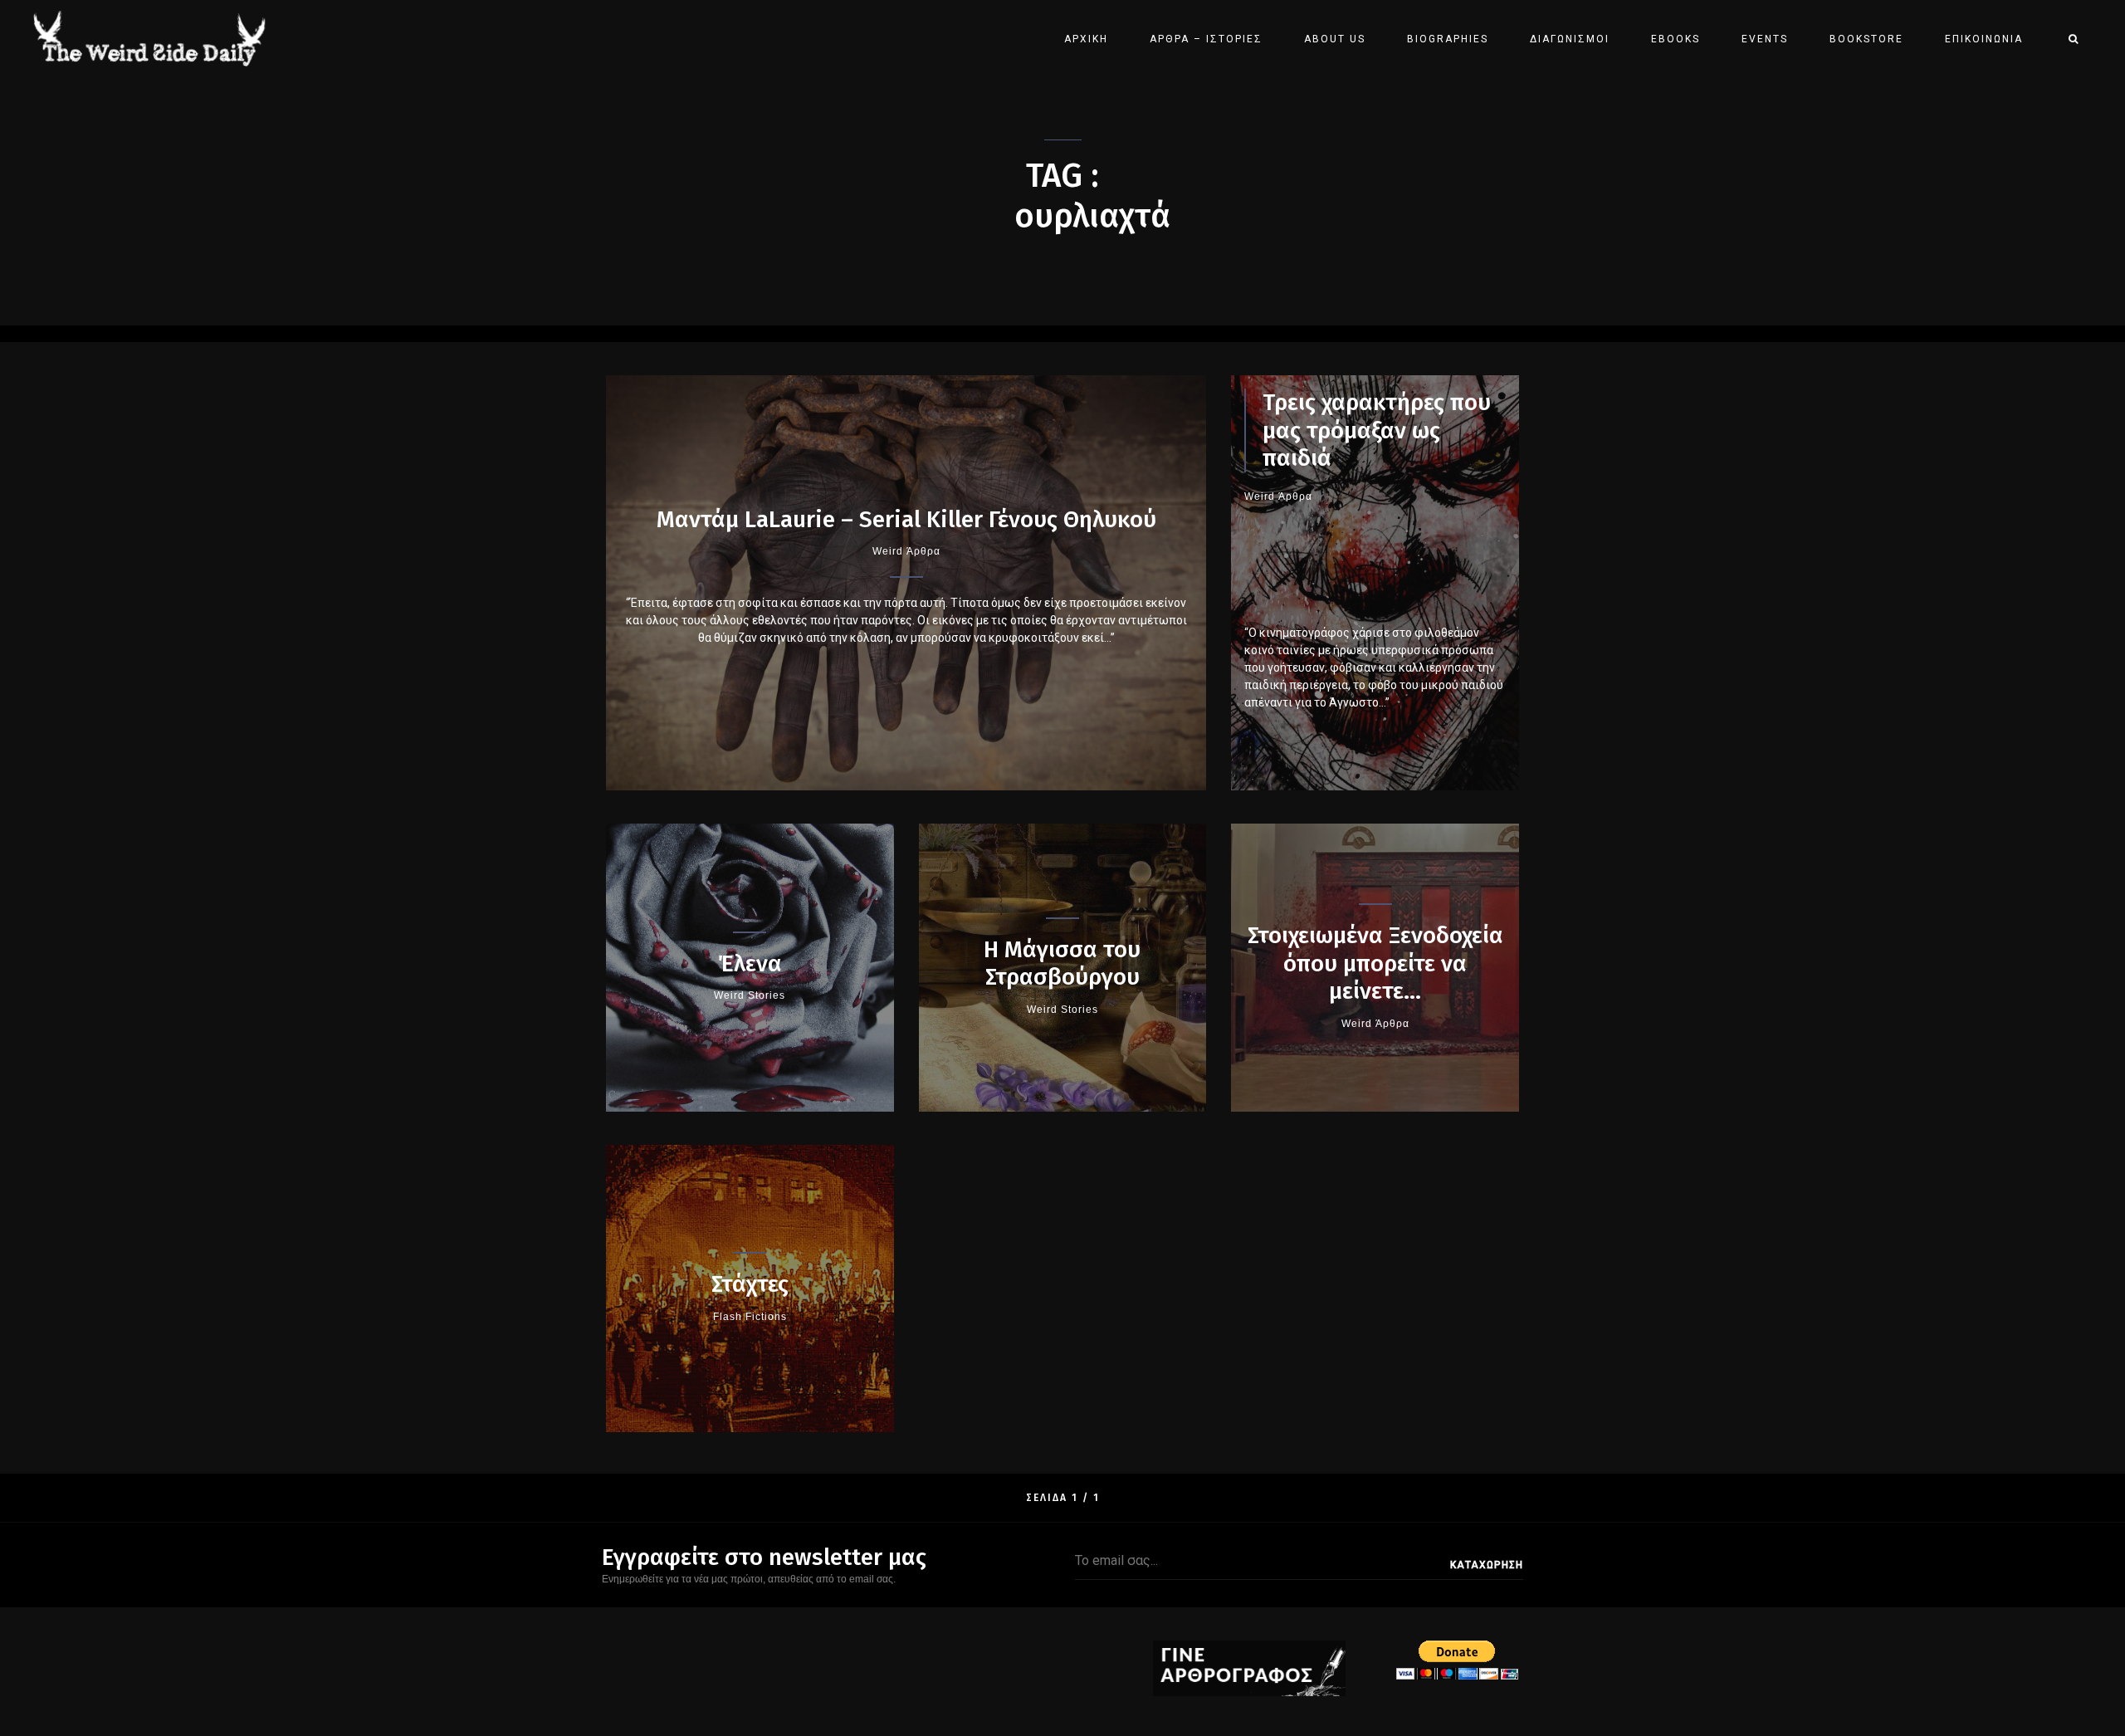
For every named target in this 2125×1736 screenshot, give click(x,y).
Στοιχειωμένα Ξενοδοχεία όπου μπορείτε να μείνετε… (1375, 963)
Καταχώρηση (1487, 1565)
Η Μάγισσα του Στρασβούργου (1062, 963)
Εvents (1765, 39)
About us (1335, 39)
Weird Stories (750, 995)
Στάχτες (750, 1284)
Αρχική (1086, 39)
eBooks (1676, 39)
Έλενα (750, 963)
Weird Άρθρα (906, 551)
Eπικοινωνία (1984, 39)
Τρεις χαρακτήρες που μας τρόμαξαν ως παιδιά (1377, 430)
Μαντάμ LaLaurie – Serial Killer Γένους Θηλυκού (906, 519)
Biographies (1448, 39)
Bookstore (1866, 39)
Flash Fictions (750, 1317)
